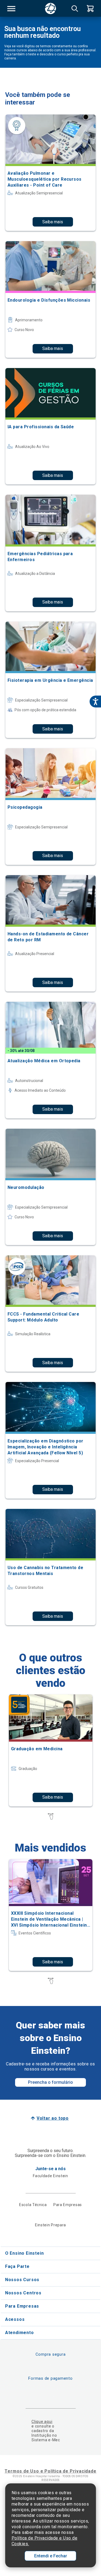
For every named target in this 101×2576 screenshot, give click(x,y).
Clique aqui (42, 2422)
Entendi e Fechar (51, 2556)
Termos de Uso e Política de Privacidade (50, 2471)
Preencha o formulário (50, 2082)
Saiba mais (53, 222)
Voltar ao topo (53, 2118)
